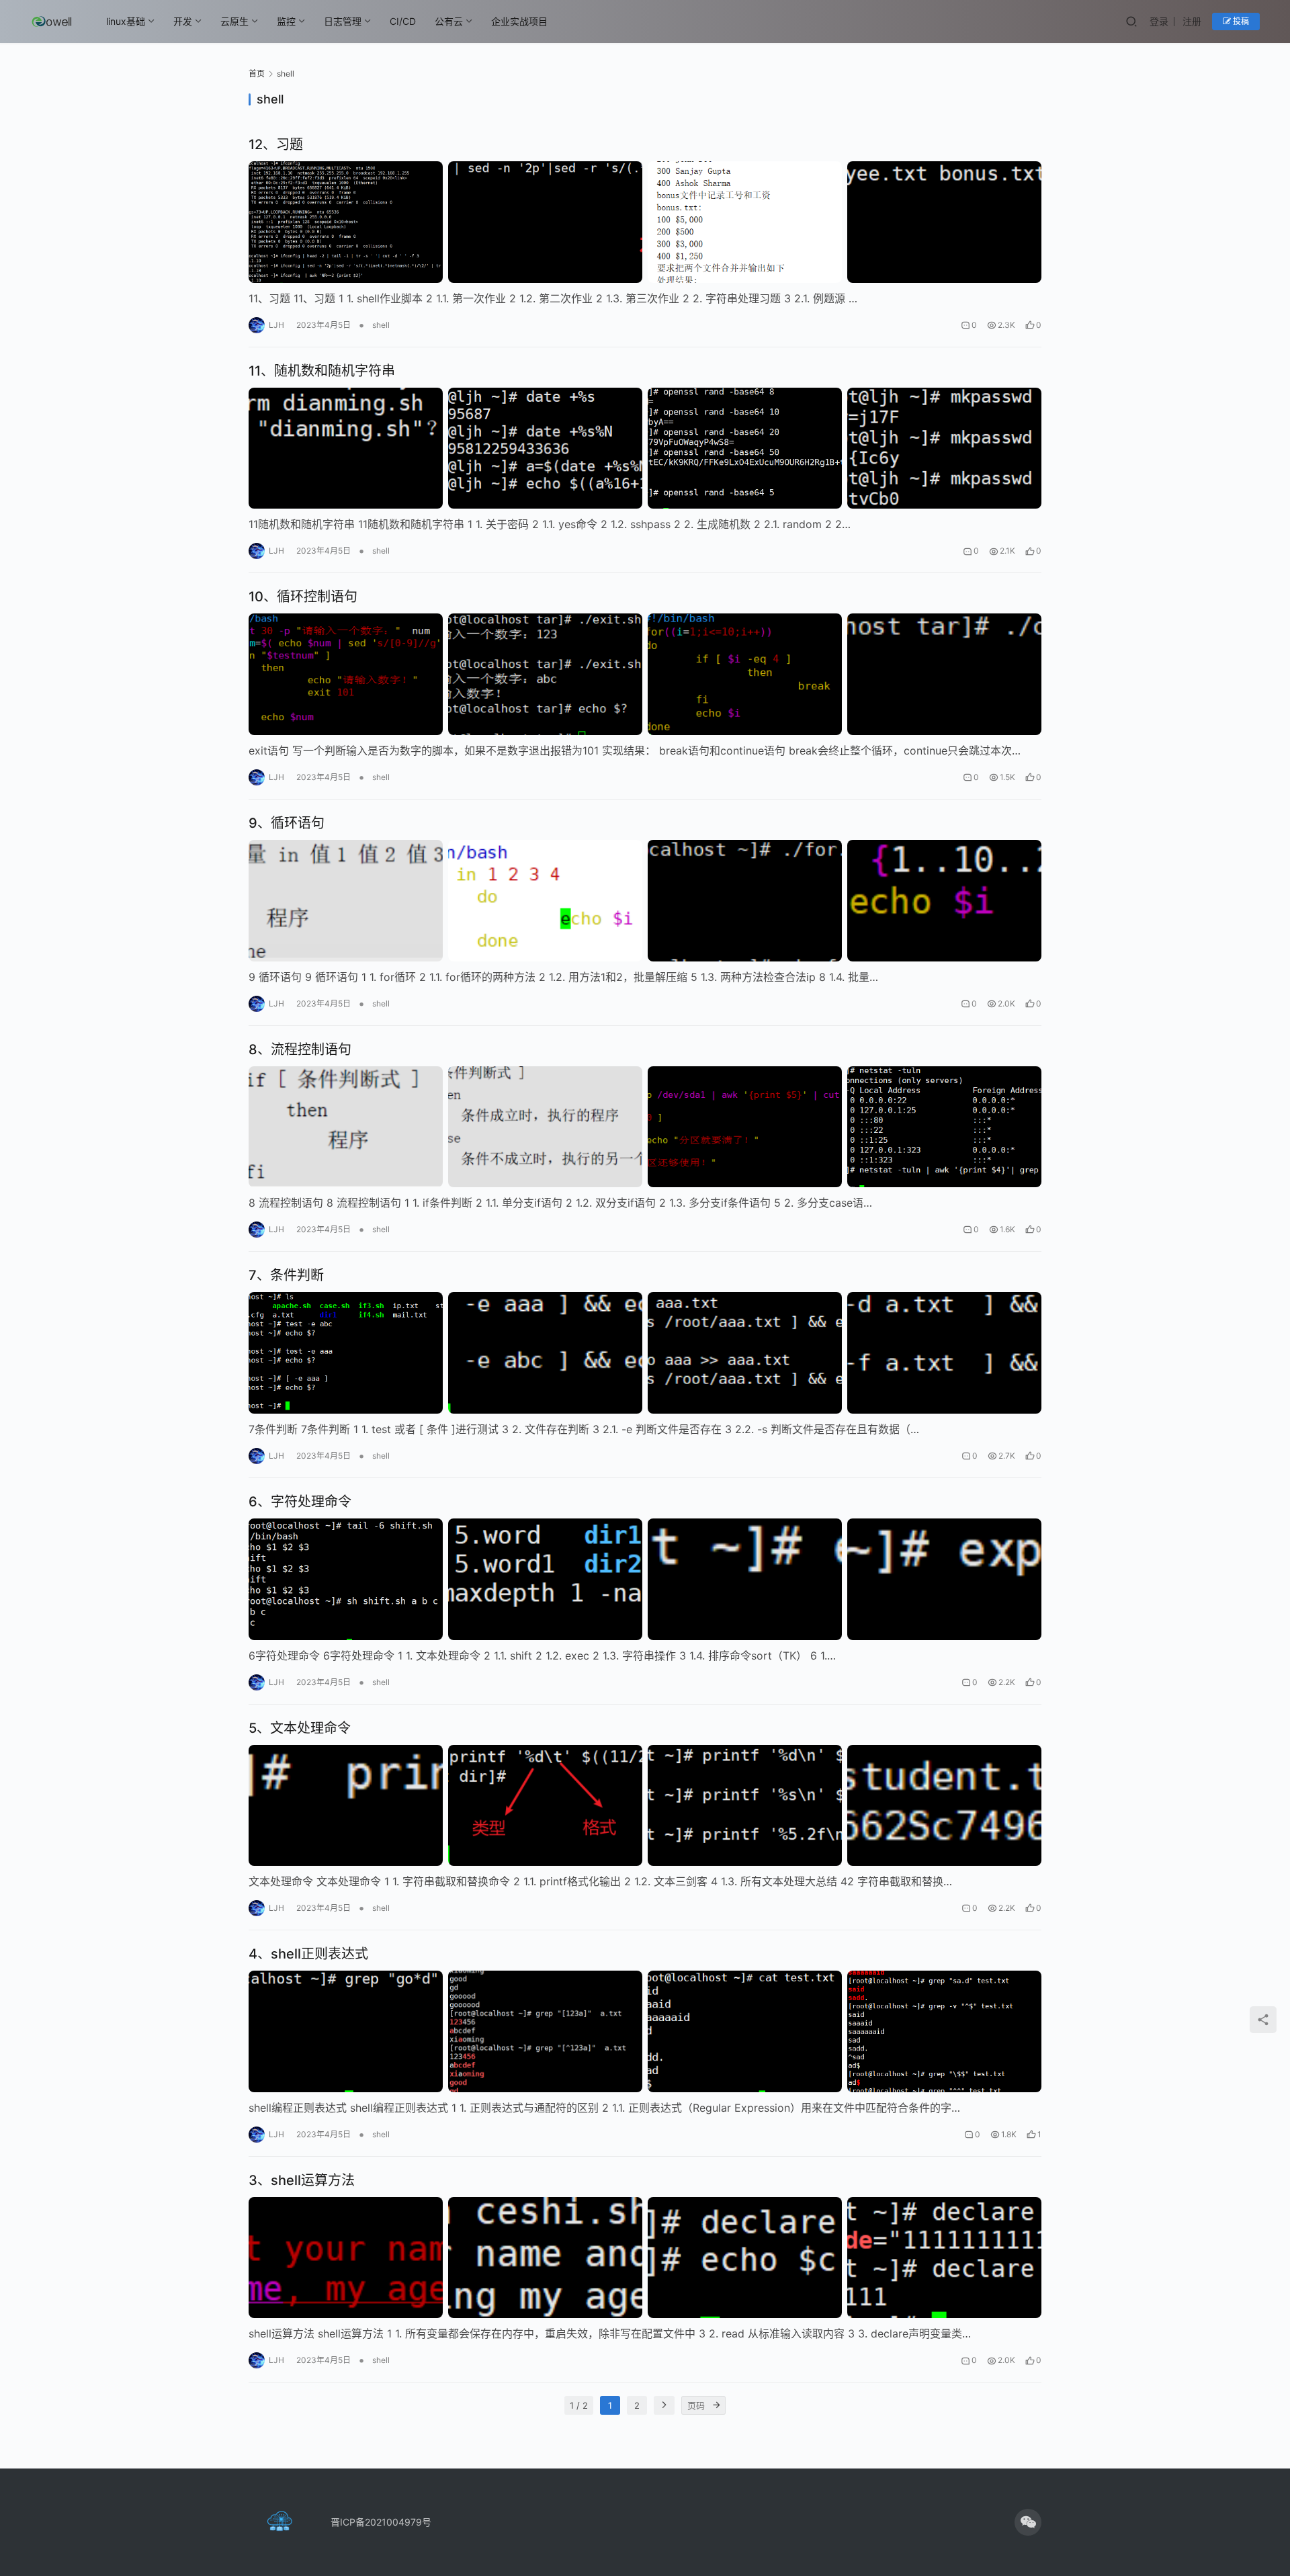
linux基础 (126, 21)
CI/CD (403, 21)
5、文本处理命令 (300, 1728)
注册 (1192, 21)
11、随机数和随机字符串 (322, 371)
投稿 (1240, 21)
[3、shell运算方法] (645, 2258)
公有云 (449, 21)
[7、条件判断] (645, 1353)
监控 (286, 21)
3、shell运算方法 (302, 2180)
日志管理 (343, 21)
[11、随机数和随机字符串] (645, 448)
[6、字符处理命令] (645, 1579)
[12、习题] (645, 222)
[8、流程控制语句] (645, 1127)
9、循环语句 (287, 823)
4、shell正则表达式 (308, 1954)
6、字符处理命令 (300, 1502)
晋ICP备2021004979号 (381, 2522)
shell (381, 325)
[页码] (716, 2405)
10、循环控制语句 (303, 597)
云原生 (234, 21)
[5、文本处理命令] (645, 1806)
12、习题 (276, 144)
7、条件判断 (286, 1275)
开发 (183, 21)
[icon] (1028, 2522)
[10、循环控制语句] (645, 674)
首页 (257, 74)
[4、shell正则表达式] (645, 2031)
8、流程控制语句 (300, 1049)
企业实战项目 (519, 21)
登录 (1159, 21)
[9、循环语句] (645, 901)
